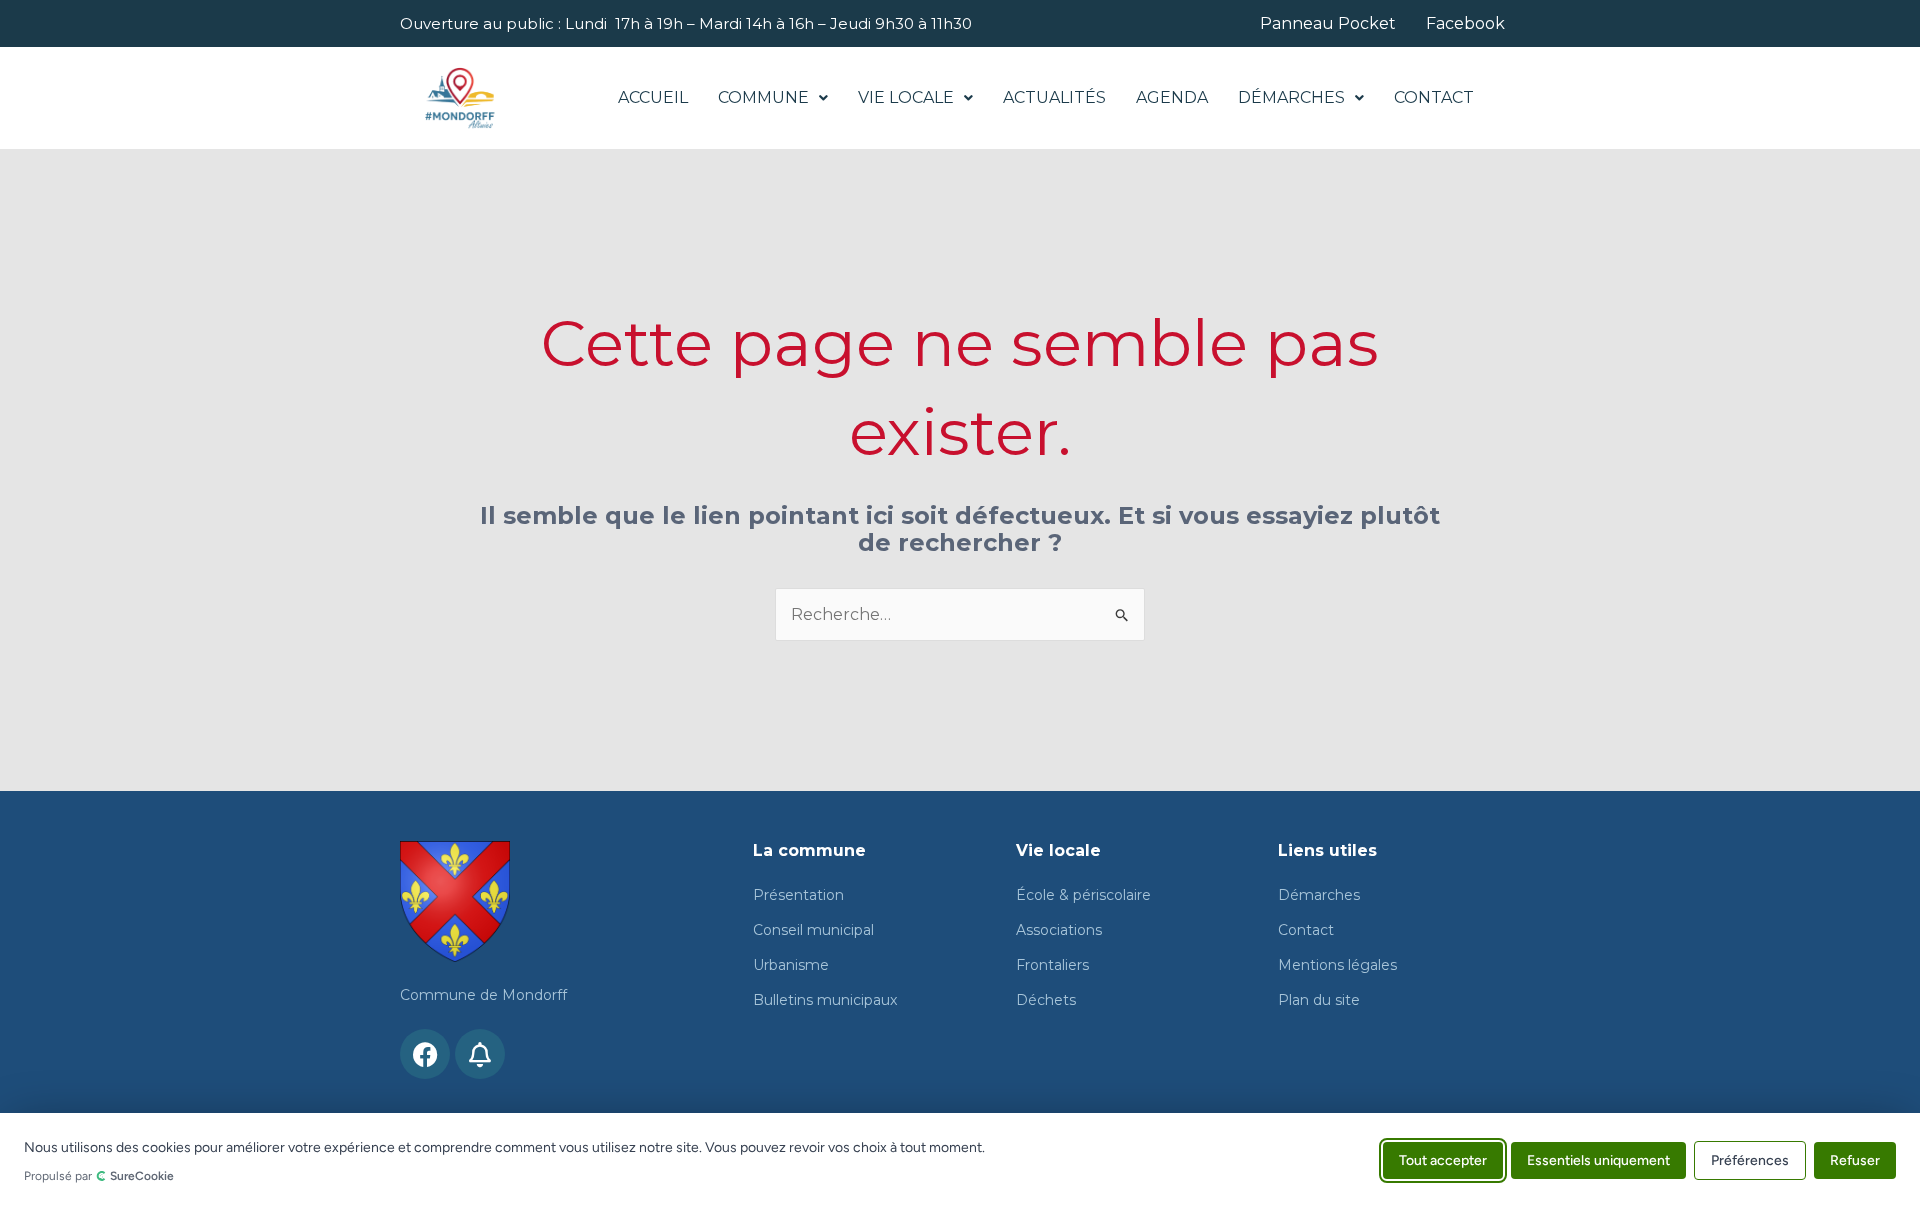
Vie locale (906, 97)
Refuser (1855, 1159)
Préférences (1750, 1159)
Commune (763, 97)
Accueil (653, 97)
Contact (1434, 97)
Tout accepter (1443, 1159)
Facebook (1465, 24)
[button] (773, 98)
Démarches (1291, 97)
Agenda (1172, 97)
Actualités (1054, 97)
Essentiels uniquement (1598, 1159)
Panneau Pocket (1328, 24)
